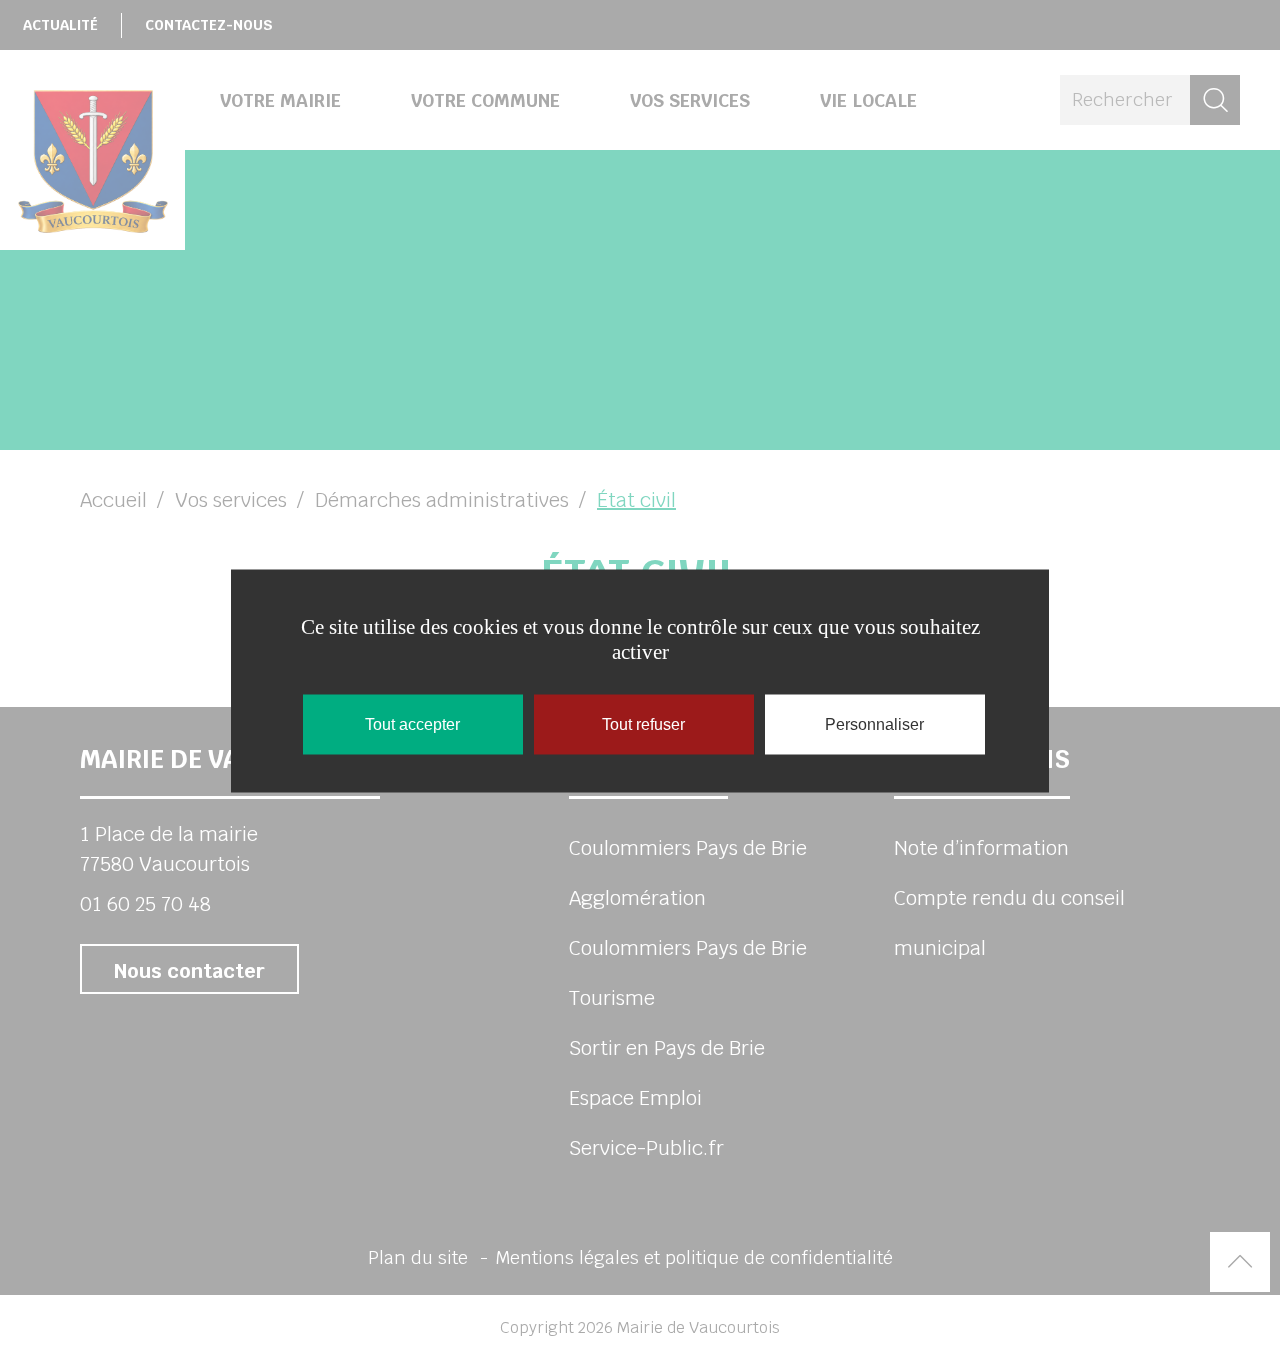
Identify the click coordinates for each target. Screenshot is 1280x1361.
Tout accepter (412, 723)
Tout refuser (643, 723)
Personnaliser (874, 723)
